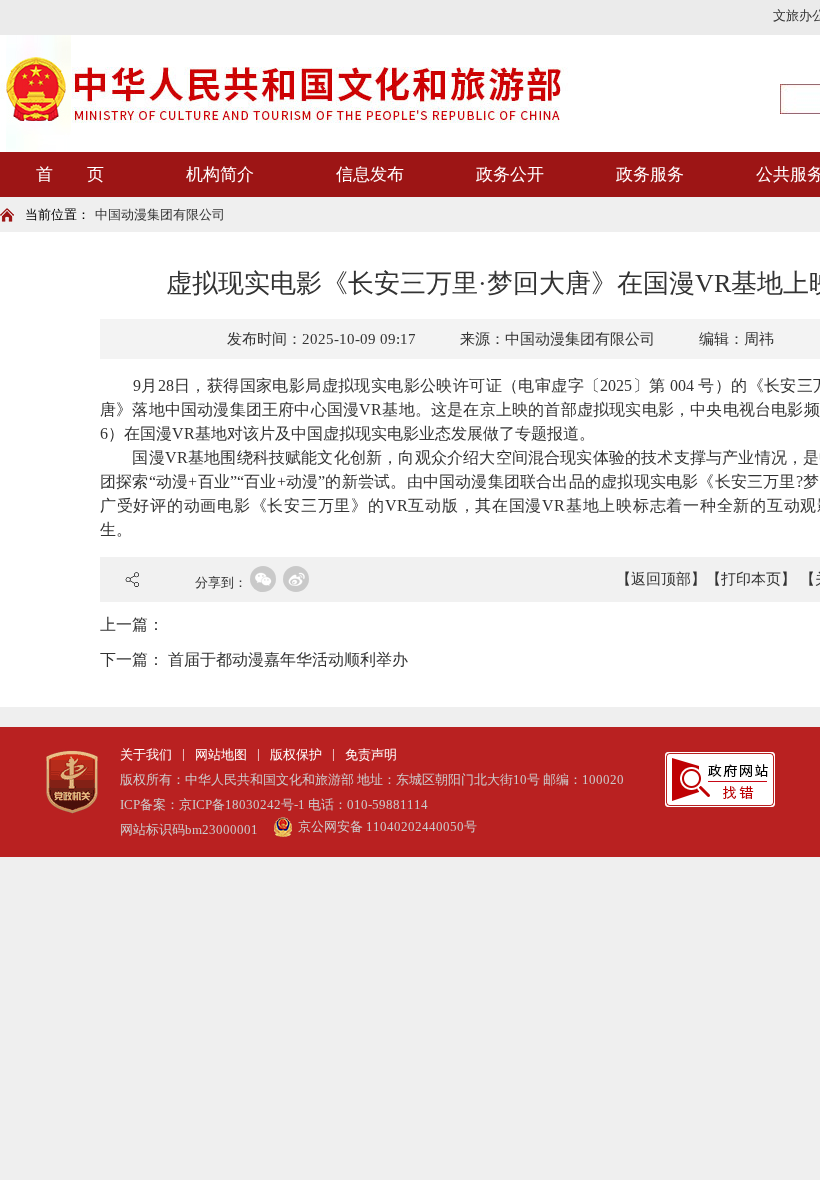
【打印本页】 (751, 579)
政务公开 (510, 174)
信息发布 (370, 174)
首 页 (70, 174)
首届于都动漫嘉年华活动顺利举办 (288, 659)
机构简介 (220, 174)
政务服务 (650, 174)
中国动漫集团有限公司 (160, 214)
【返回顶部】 (661, 579)
